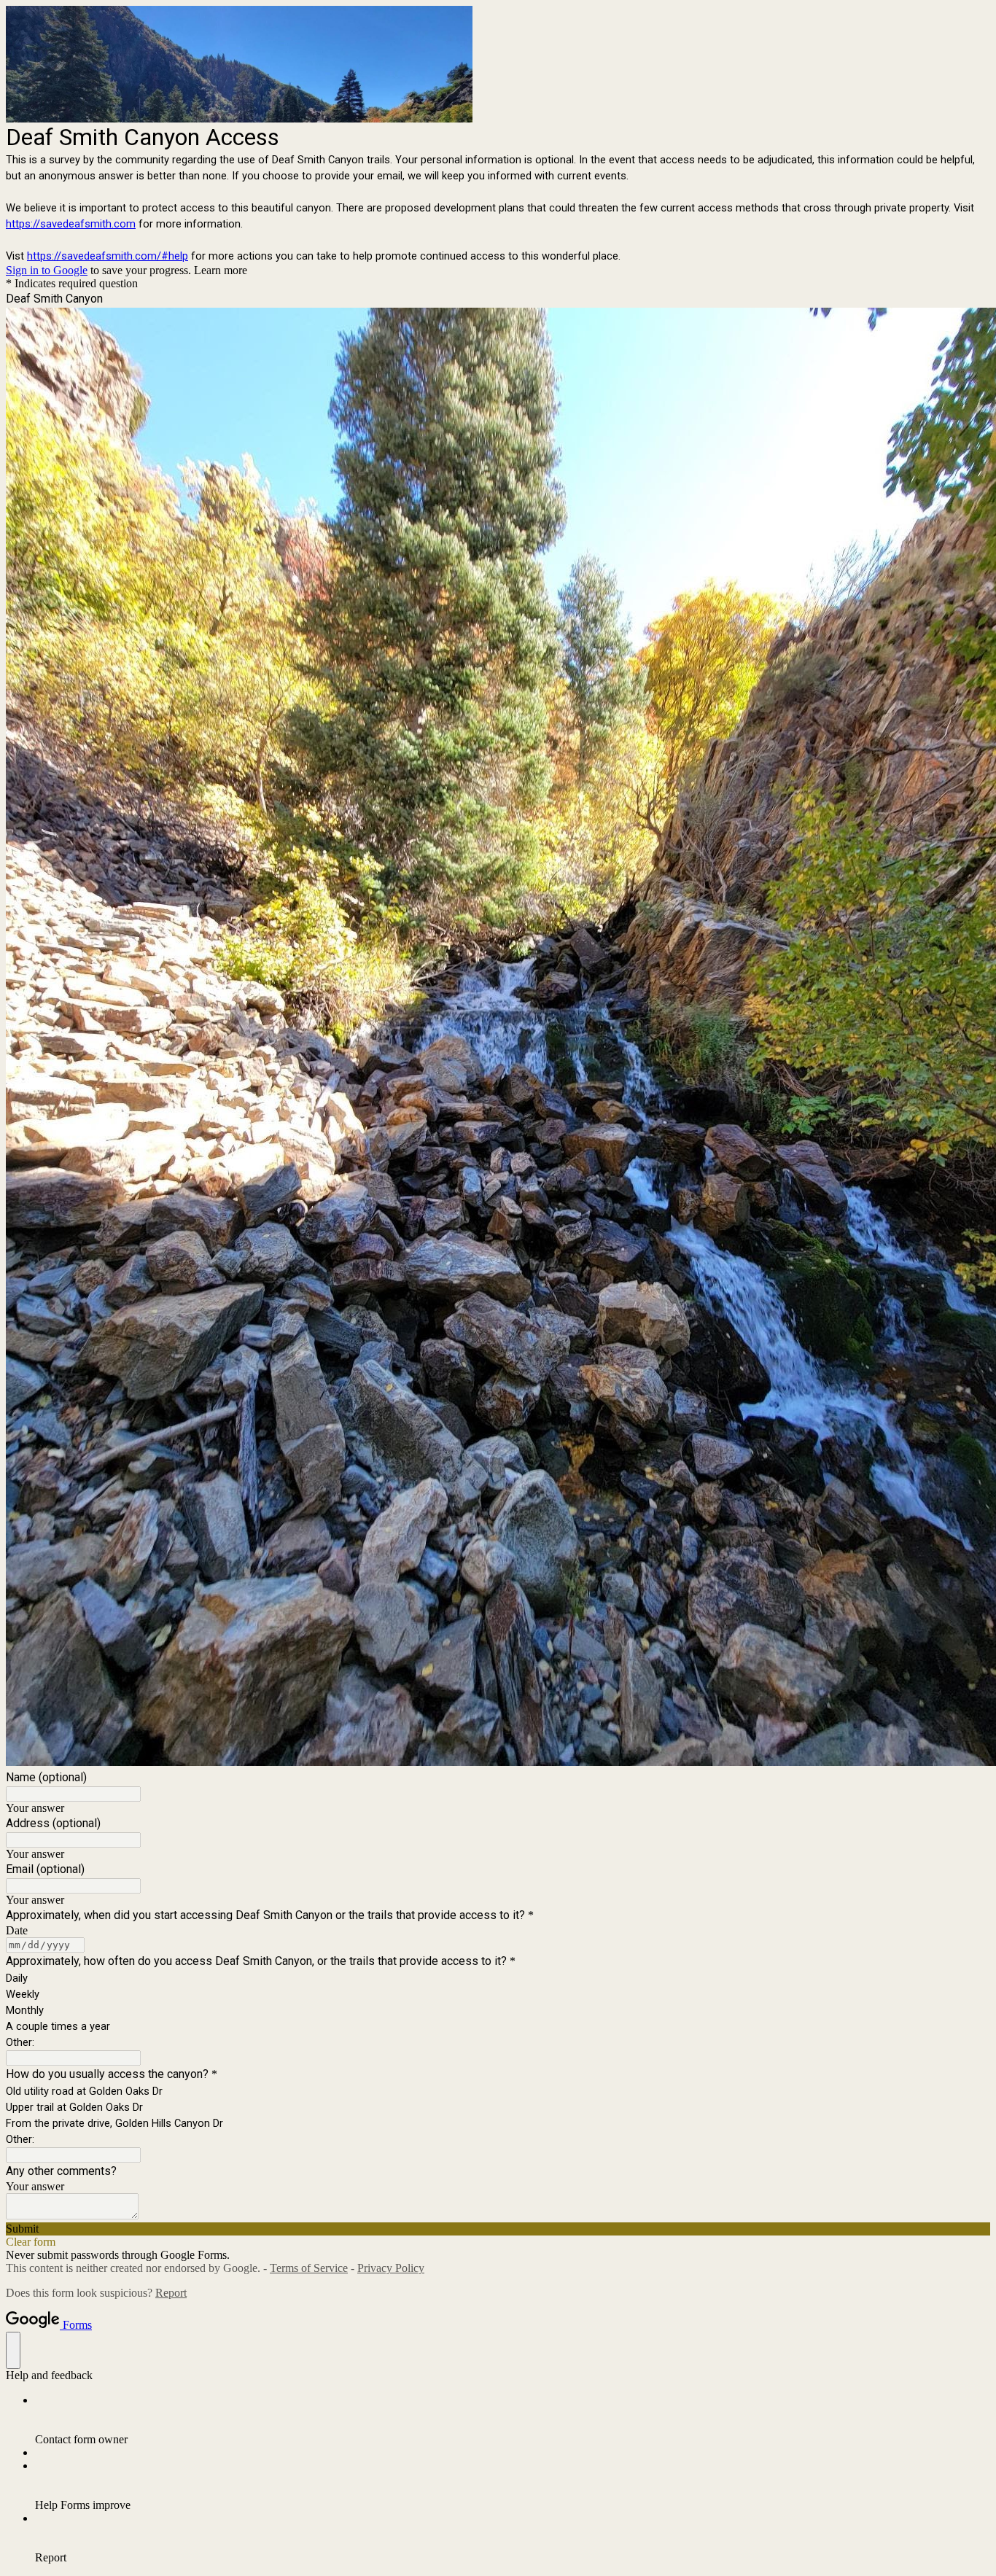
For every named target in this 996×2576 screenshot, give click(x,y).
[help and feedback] (13, 2350)
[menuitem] (513, 2420)
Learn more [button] (221, 270)
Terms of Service (309, 2268)
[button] (498, 2229)
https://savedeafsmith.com (71, 224)
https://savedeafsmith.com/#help (108, 256)
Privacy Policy (391, 2268)
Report (171, 2293)
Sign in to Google (47, 270)
